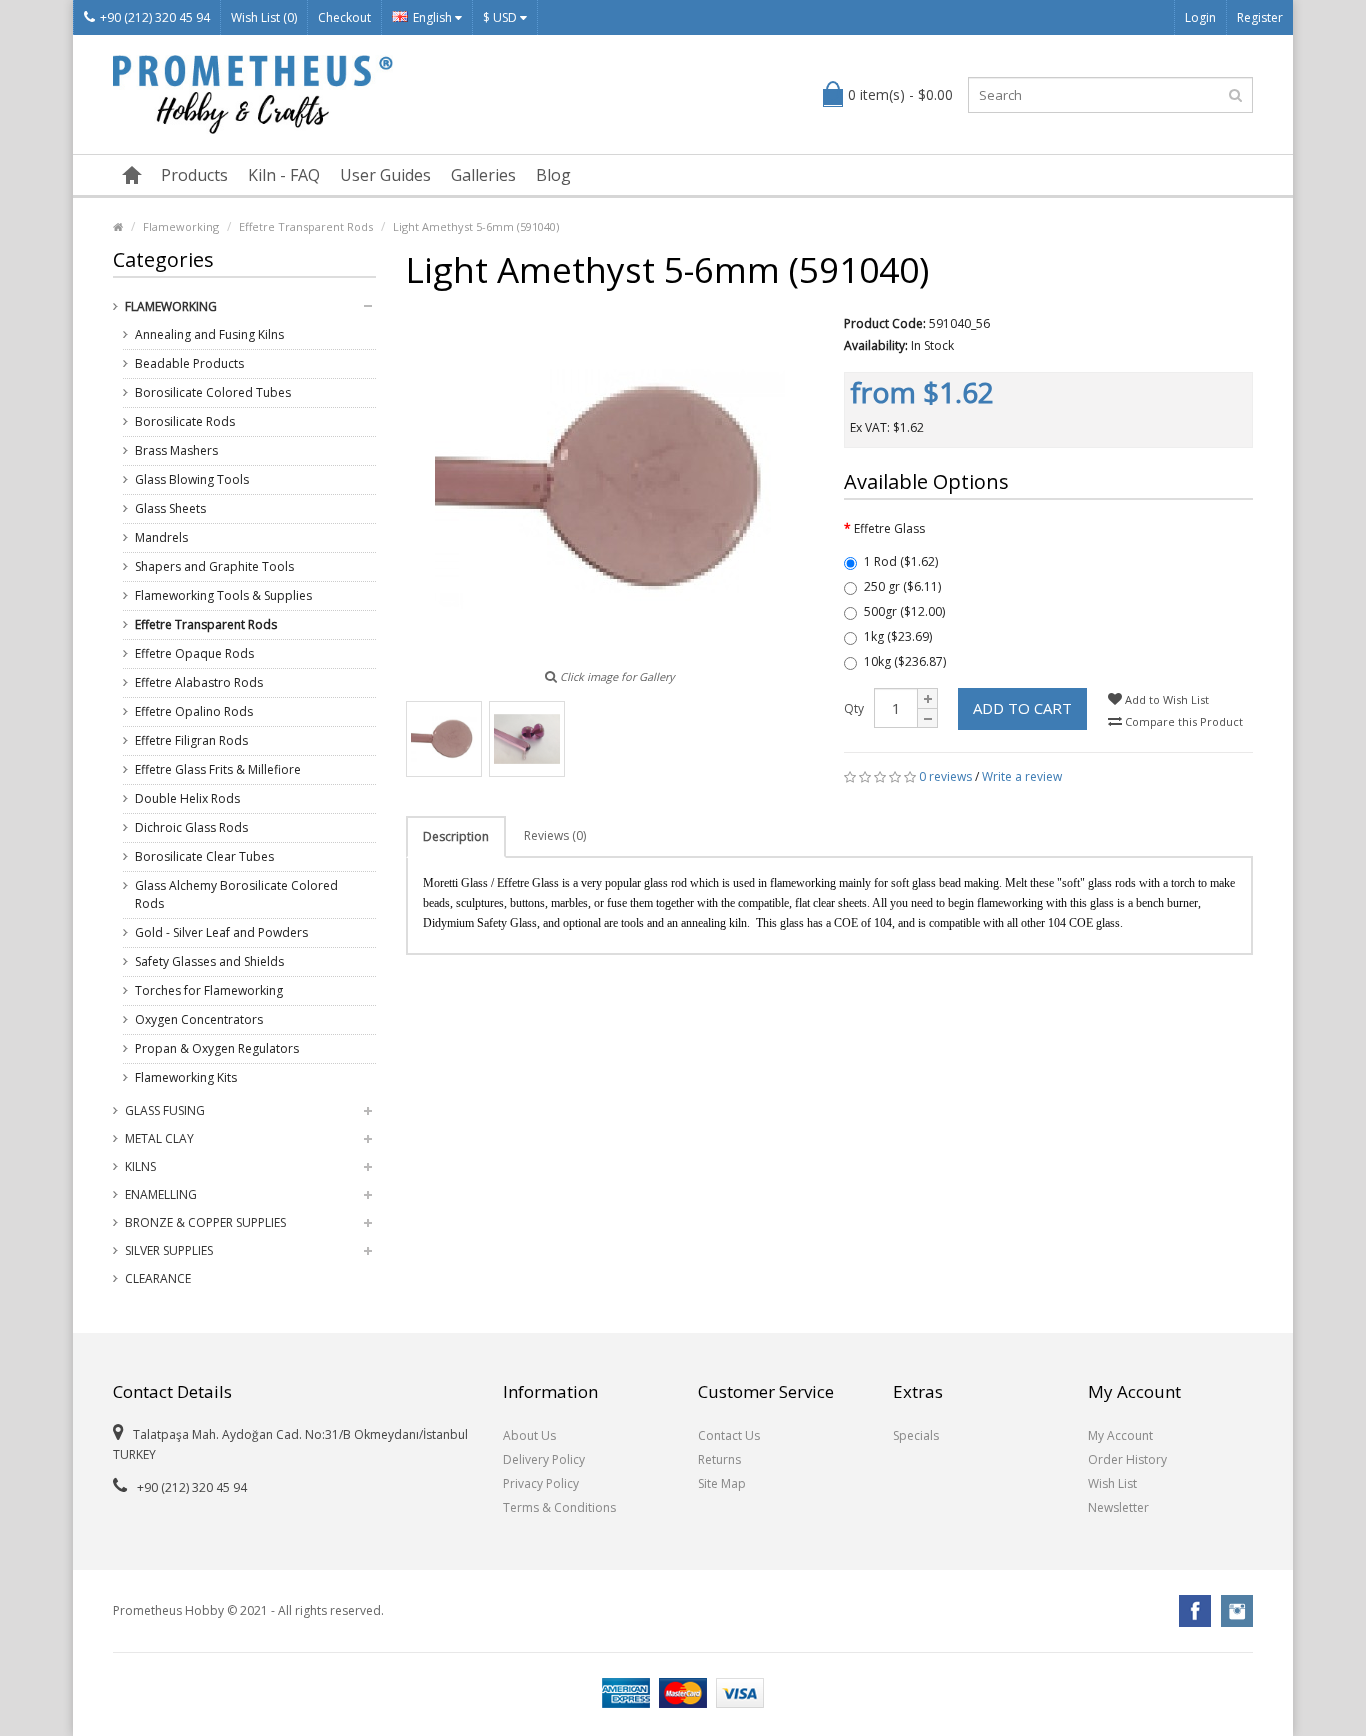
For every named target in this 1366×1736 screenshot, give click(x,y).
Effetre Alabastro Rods (199, 682)
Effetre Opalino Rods (194, 711)
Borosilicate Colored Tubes (213, 392)
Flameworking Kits (186, 1077)
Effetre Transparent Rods (306, 226)
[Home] (132, 175)
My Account (1120, 1435)
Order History (1127, 1459)
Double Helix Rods (187, 798)
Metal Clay (159, 1138)
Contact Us (729, 1435)
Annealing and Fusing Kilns (209, 334)
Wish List (1112, 1483)
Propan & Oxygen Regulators (217, 1048)
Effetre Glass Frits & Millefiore (218, 769)
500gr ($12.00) (904, 611)
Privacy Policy (541, 1483)
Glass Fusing (165, 1110)
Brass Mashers (176, 450)
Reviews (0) (555, 835)
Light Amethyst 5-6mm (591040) (476, 226)
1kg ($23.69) (898, 636)
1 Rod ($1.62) (901, 561)
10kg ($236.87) (905, 661)
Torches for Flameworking (209, 990)
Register (1260, 17)
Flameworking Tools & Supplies (223, 595)
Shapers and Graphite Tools (214, 566)
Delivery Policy (544, 1459)
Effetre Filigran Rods (191, 740)
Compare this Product (1182, 721)
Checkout (344, 17)
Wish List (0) (264, 17)
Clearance (158, 1278)
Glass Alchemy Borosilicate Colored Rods (236, 894)
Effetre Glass (889, 528)
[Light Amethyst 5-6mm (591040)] (444, 739)
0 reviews (945, 776)
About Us (529, 1435)
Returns (719, 1459)
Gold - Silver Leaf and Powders (221, 932)
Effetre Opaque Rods (194, 653)
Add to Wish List (1165, 699)
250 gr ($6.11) (902, 586)
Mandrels (161, 537)
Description (456, 836)
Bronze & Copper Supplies (205, 1222)
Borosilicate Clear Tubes (204, 856)
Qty (854, 708)
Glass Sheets (170, 508)
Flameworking (181, 226)
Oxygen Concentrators (199, 1019)
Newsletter (1118, 1507)
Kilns (140, 1166)
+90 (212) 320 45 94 (155, 17)
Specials (916, 1435)
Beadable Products (189, 363)
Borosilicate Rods (185, 421)
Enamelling (161, 1194)
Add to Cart (1022, 708)
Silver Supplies (169, 1250)
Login (1200, 17)
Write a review (1022, 776)
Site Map (722, 1483)
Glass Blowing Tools (192, 479)
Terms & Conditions (559, 1507)
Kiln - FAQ (284, 175)
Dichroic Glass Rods (191, 827)
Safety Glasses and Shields (209, 961)
